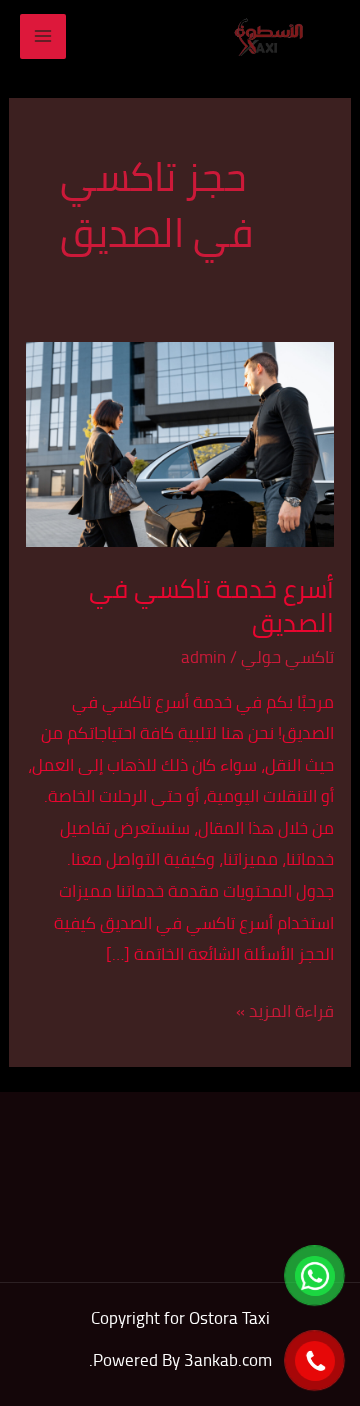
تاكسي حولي (287, 657)
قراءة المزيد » (285, 1011)
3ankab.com (228, 1360)
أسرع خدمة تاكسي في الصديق (211, 605)
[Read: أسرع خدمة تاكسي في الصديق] (180, 442)
